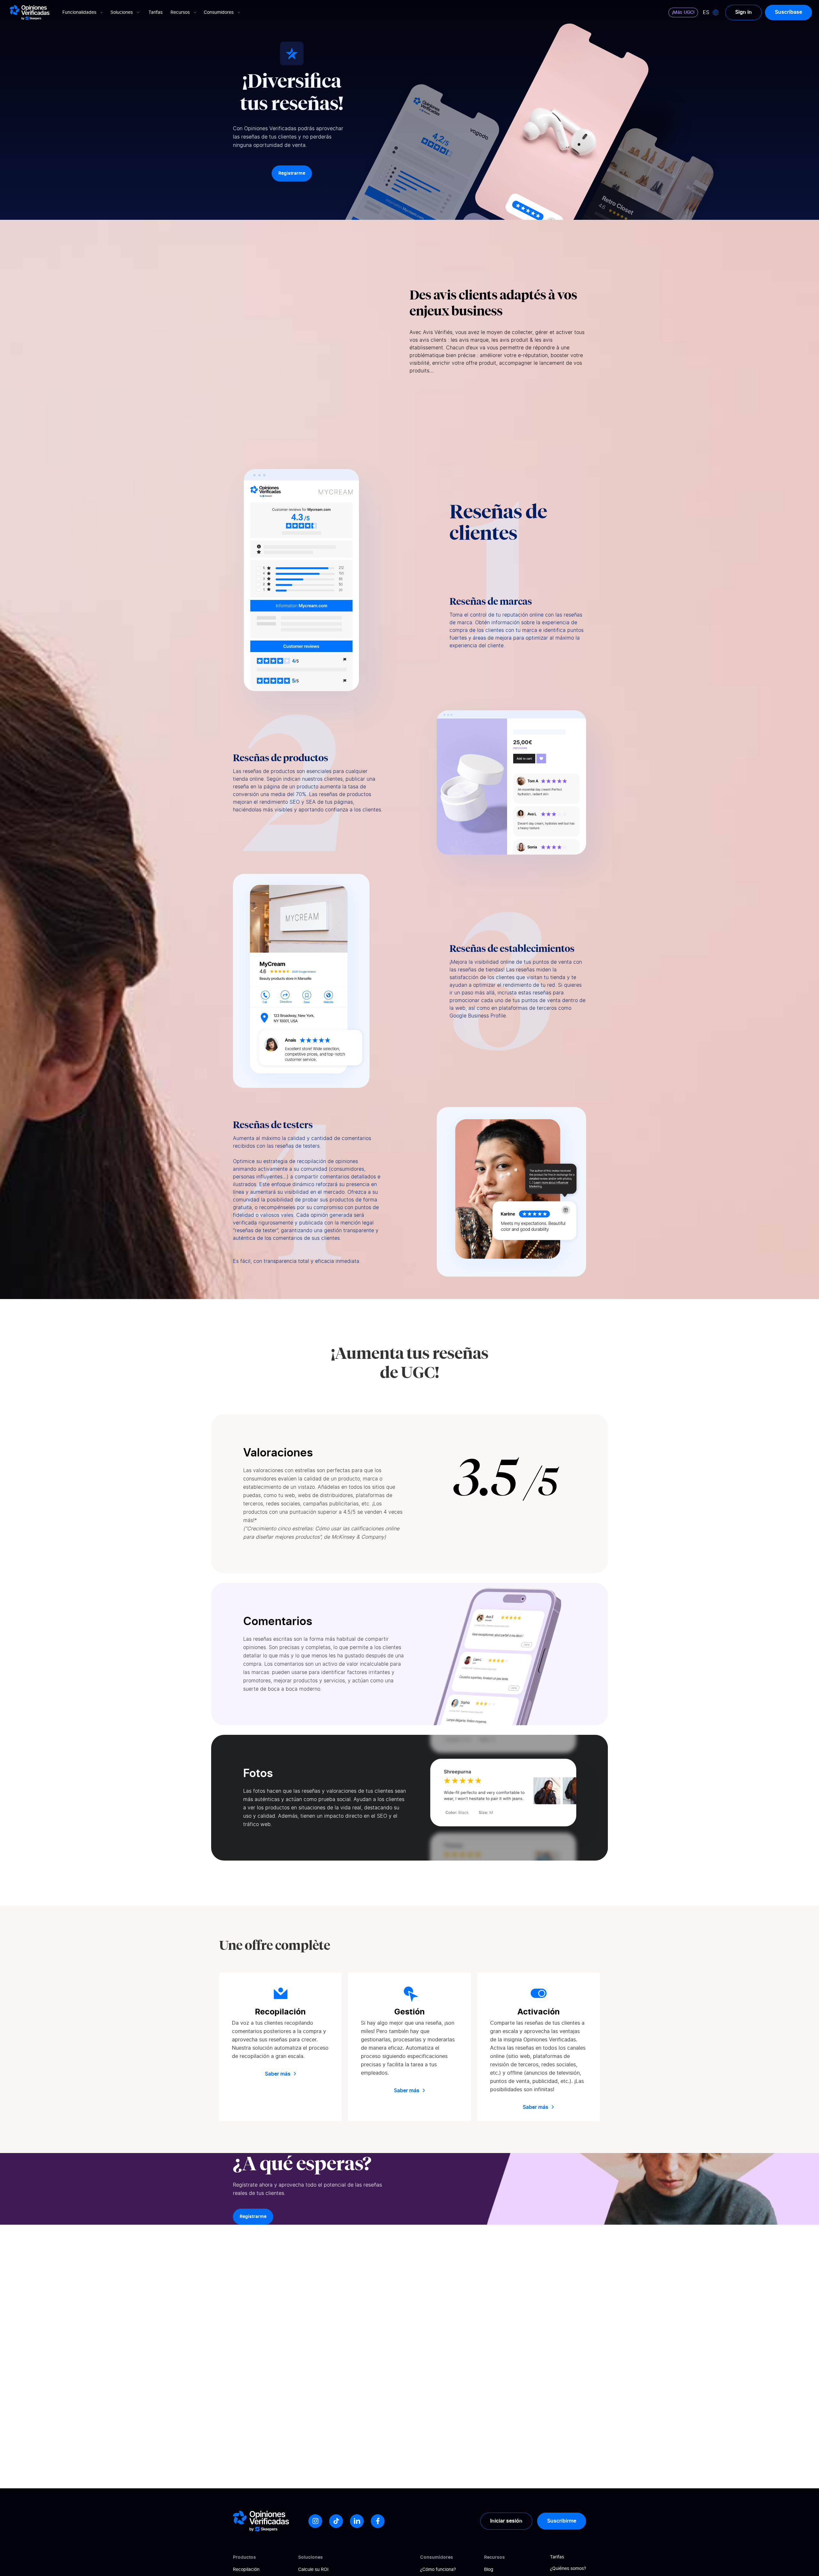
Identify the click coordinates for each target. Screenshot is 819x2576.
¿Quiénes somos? (568, 2569)
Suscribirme (562, 2521)
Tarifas (155, 12)
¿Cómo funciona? (438, 2570)
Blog (489, 2570)
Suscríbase (788, 12)
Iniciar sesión (506, 2521)
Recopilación (246, 2570)
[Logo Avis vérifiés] (30, 12)
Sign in (743, 12)
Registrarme (292, 173)
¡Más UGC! (683, 12)
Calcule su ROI (313, 2570)
